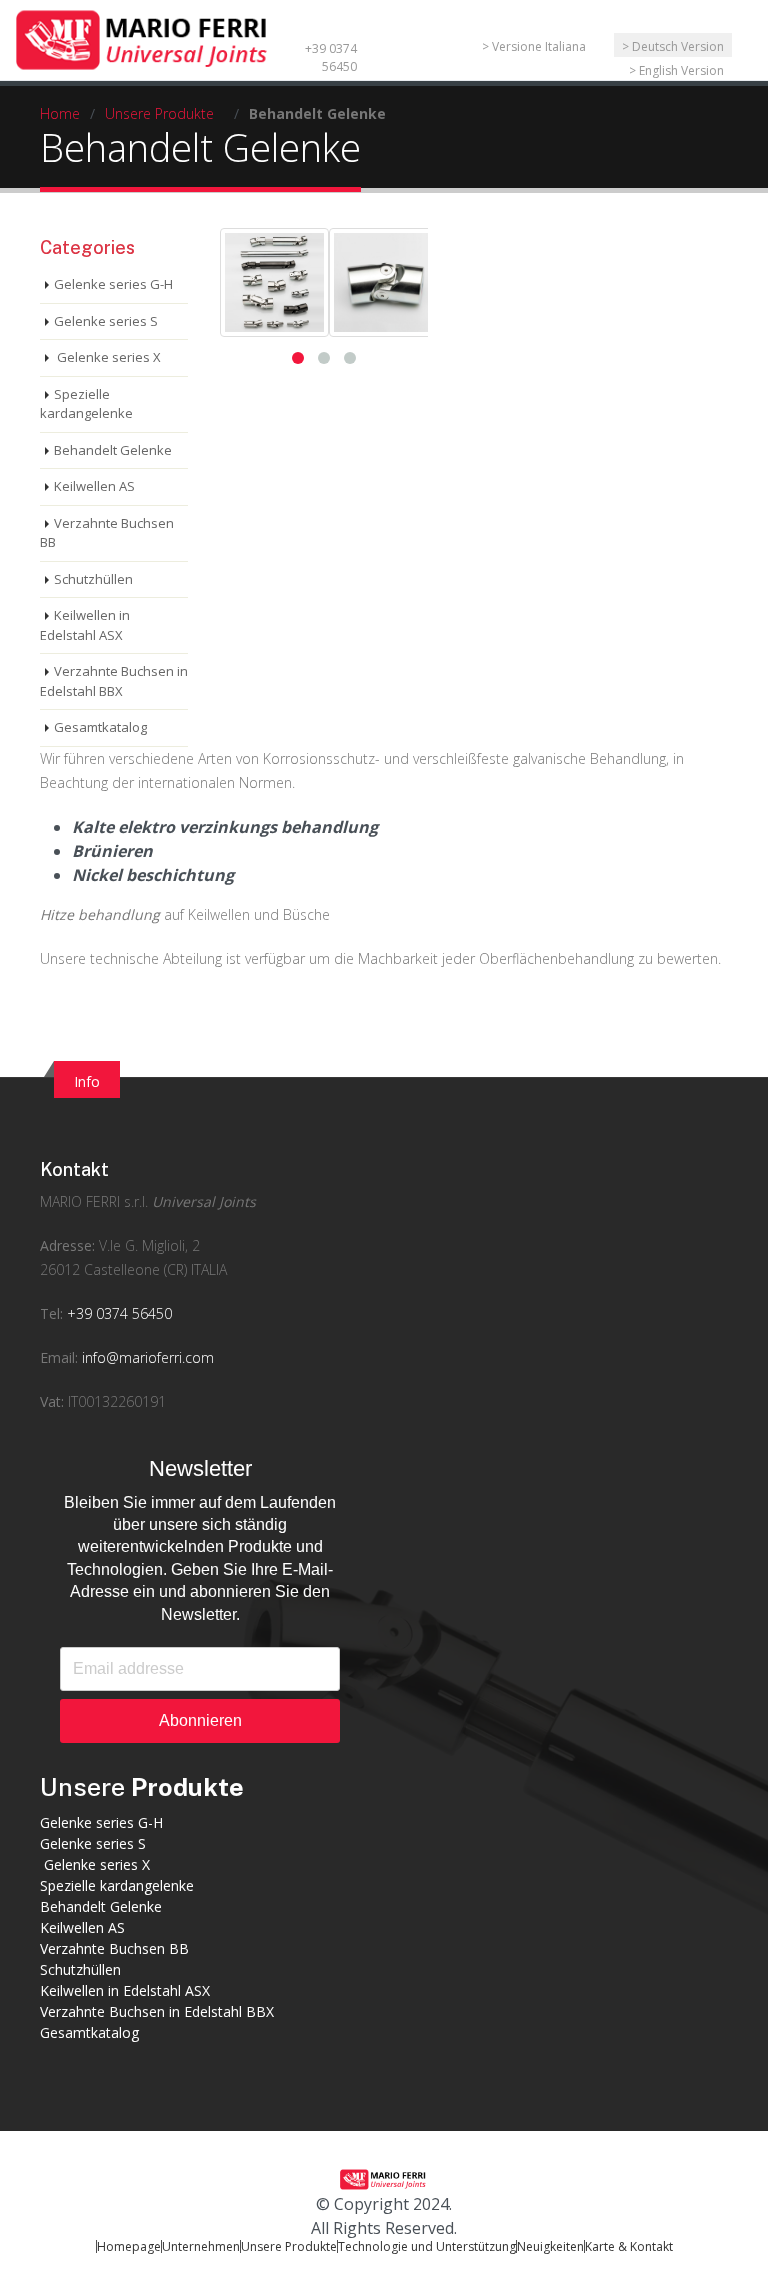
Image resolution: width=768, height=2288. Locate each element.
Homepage (129, 2246)
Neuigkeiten (550, 2246)
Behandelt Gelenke (113, 450)
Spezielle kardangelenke (86, 404)
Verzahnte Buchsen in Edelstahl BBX (114, 681)
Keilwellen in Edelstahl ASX (85, 625)
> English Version (676, 70)
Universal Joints (204, 1201)
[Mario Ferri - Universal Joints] (145, 38)
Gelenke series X (107, 357)
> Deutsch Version (673, 46)
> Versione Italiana (534, 46)
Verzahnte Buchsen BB (107, 533)
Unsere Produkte (159, 113)
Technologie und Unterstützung (427, 2246)
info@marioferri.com (148, 1357)
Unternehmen (201, 2246)
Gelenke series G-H (113, 284)
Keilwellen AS (94, 486)
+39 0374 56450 (331, 57)
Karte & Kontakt (629, 2246)
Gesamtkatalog (100, 727)
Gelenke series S (106, 321)
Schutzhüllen (93, 579)
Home (60, 113)
